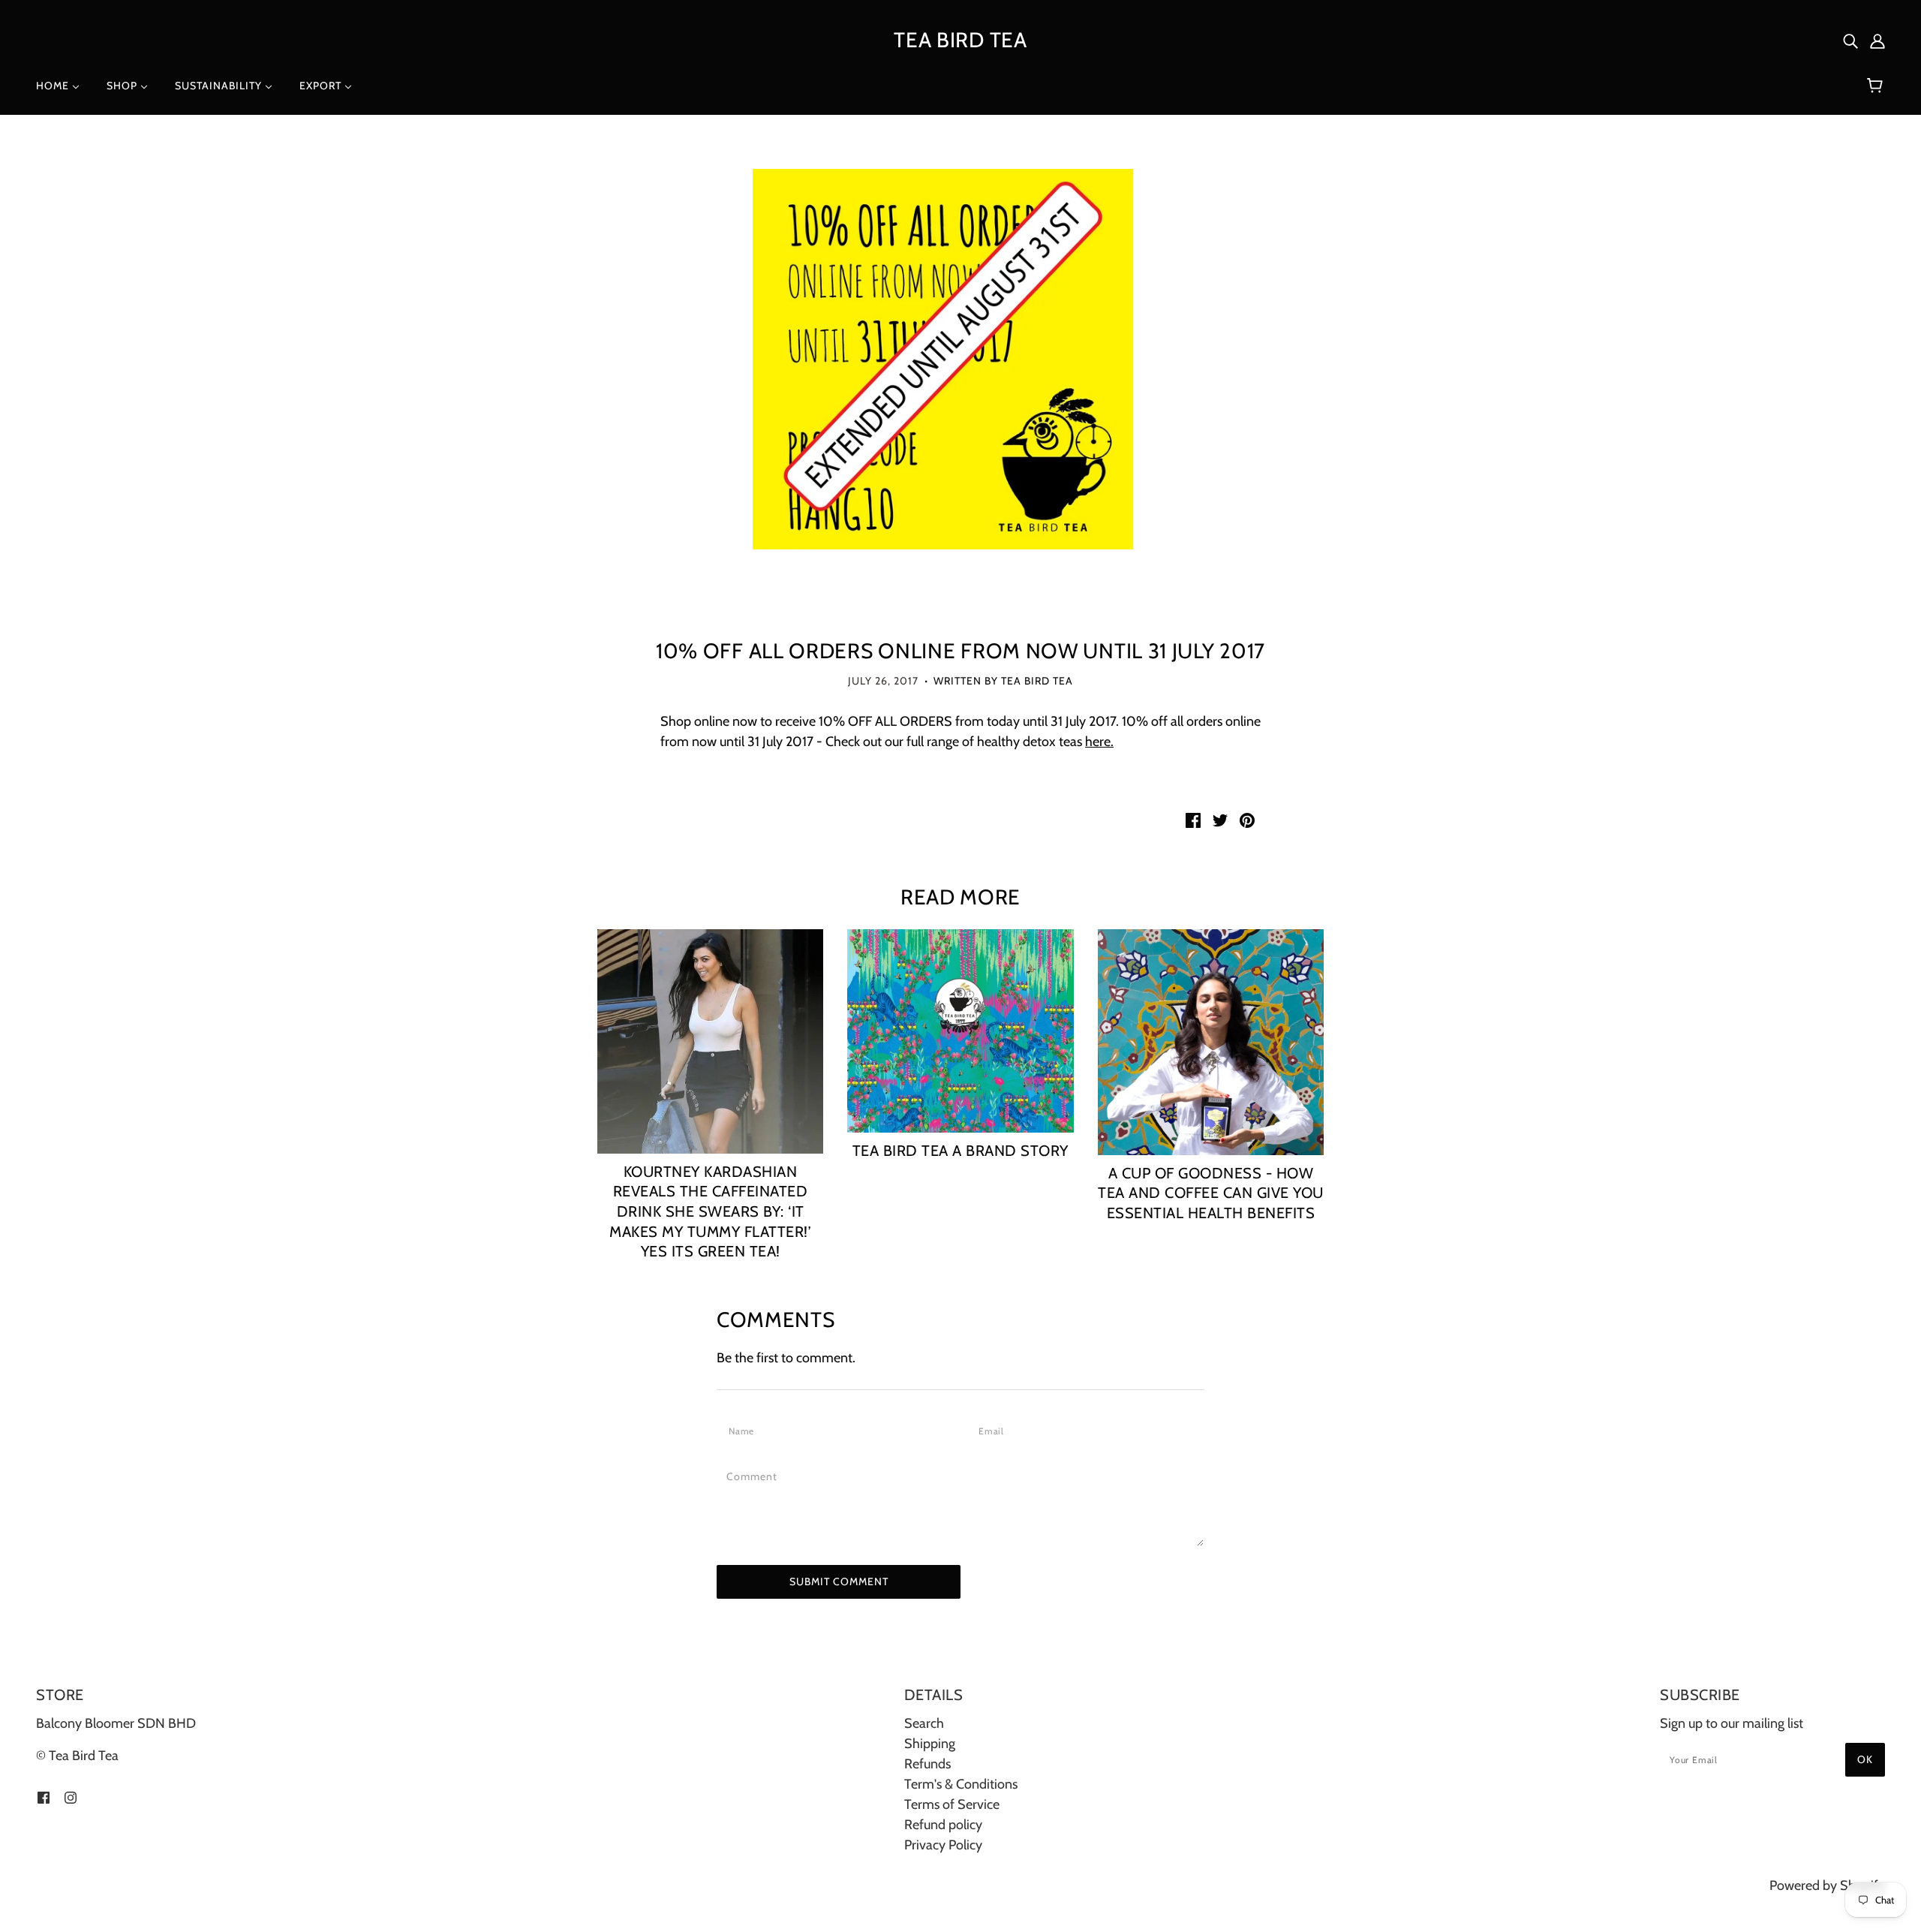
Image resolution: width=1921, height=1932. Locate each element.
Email (995, 1431)
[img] (1850, 40)
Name (744, 1431)
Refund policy (943, 1825)
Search (924, 1723)
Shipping (930, 1744)
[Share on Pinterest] (1247, 819)
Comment (756, 1476)
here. (1099, 742)
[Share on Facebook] (1193, 819)
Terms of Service (952, 1804)
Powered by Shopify (1827, 1885)
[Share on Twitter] (1220, 819)
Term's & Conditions (961, 1784)
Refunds (927, 1764)
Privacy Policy (943, 1845)
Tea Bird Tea (960, 40)
